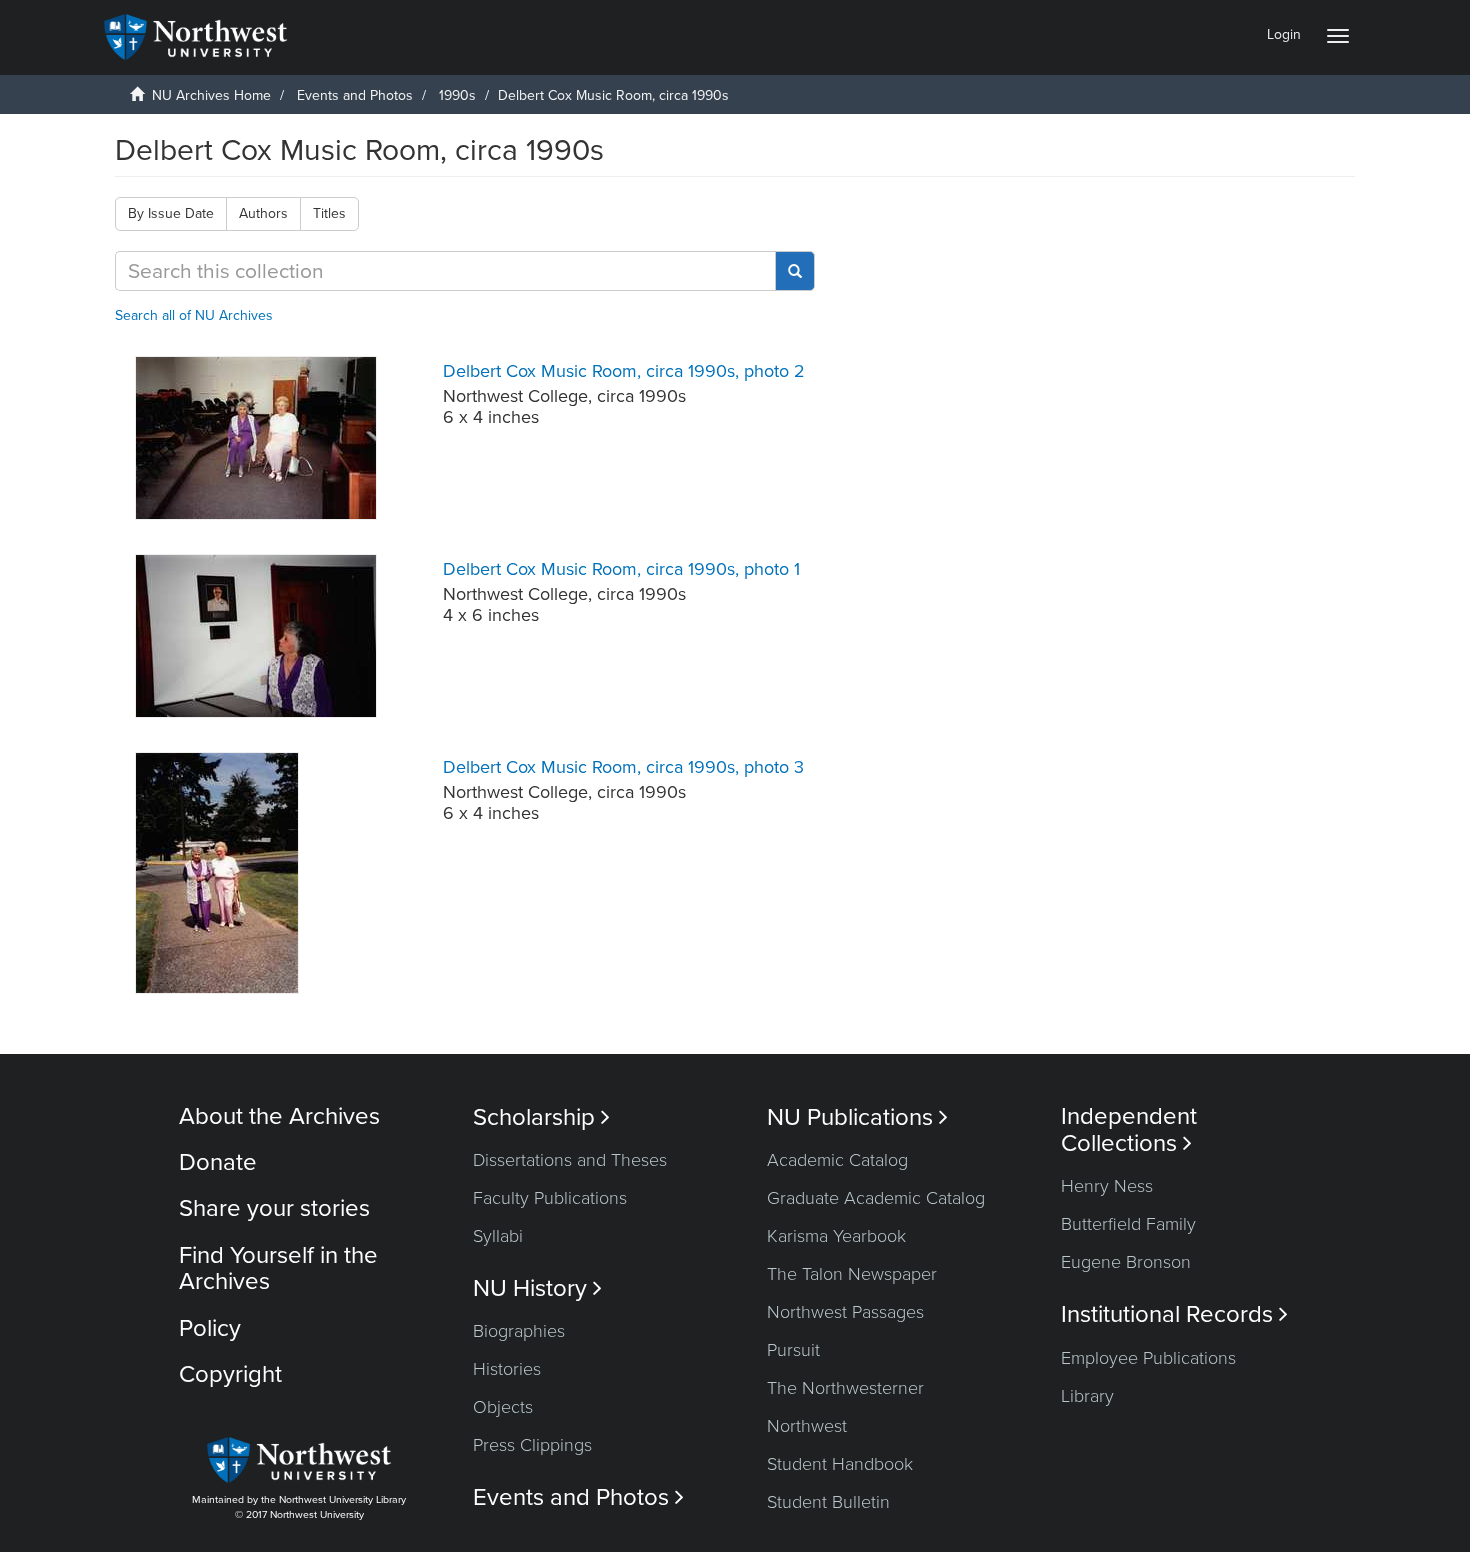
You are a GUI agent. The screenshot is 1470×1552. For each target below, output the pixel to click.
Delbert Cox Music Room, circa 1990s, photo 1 (621, 569)
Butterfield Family (1128, 1224)
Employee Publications (1148, 1358)
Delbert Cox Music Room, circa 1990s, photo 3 (623, 767)
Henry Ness (1107, 1186)
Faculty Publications (550, 1198)
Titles (329, 213)
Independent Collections (1129, 1130)
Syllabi (498, 1236)
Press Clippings (532, 1445)
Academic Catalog (837, 1160)
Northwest (807, 1426)
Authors (263, 213)
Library (1087, 1396)
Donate (218, 1162)
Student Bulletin (828, 1502)
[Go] (795, 271)
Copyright (230, 1374)
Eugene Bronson (1126, 1262)
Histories (507, 1369)
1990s (457, 95)
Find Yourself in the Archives (278, 1268)
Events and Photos (355, 95)
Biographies (519, 1331)
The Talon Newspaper (852, 1274)
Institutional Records (1174, 1314)
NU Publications (857, 1117)
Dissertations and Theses (570, 1160)
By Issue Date (171, 213)
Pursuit (793, 1350)
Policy (210, 1328)
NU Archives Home (211, 95)
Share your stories (274, 1208)
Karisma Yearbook (836, 1236)
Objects (503, 1407)
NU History (537, 1288)
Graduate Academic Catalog (876, 1198)
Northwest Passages (845, 1312)
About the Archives (279, 1116)
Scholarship (541, 1117)
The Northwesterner (845, 1388)
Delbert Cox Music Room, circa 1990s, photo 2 (624, 371)
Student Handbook (840, 1464)
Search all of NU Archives (194, 315)
